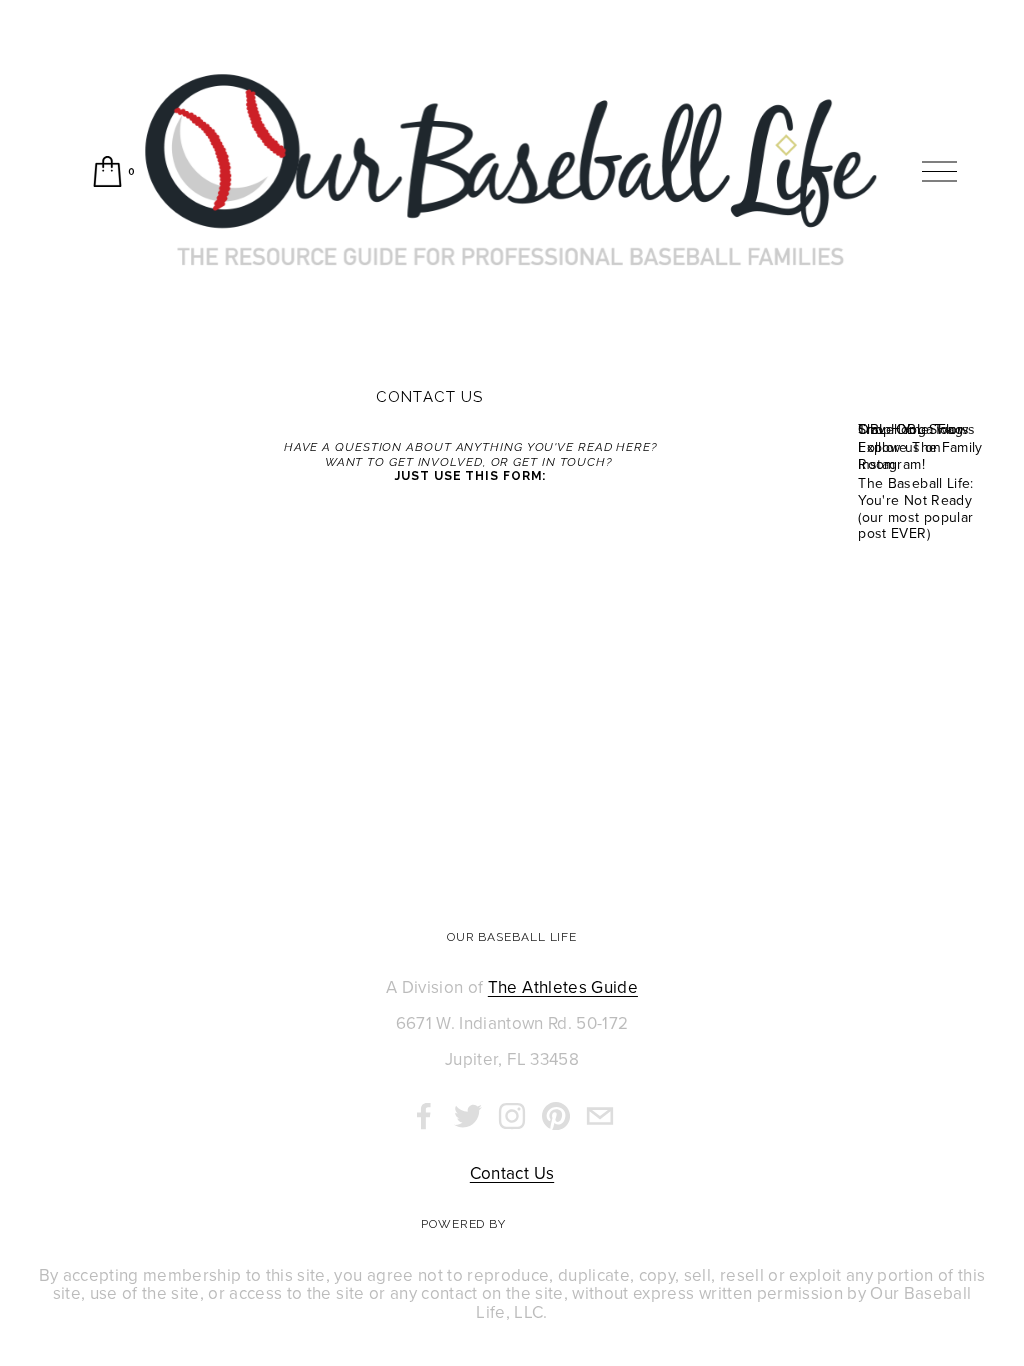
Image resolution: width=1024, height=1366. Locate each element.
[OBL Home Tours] (916, 397)
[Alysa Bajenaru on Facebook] (424, 1116)
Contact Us (512, 1173)
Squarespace (556, 1224)
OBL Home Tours (913, 429)
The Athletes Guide (563, 987)
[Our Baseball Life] (512, 1116)
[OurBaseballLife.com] (468, 1116)
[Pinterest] (556, 1116)
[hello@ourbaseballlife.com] (600, 1116)
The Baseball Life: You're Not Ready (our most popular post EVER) (915, 508)
